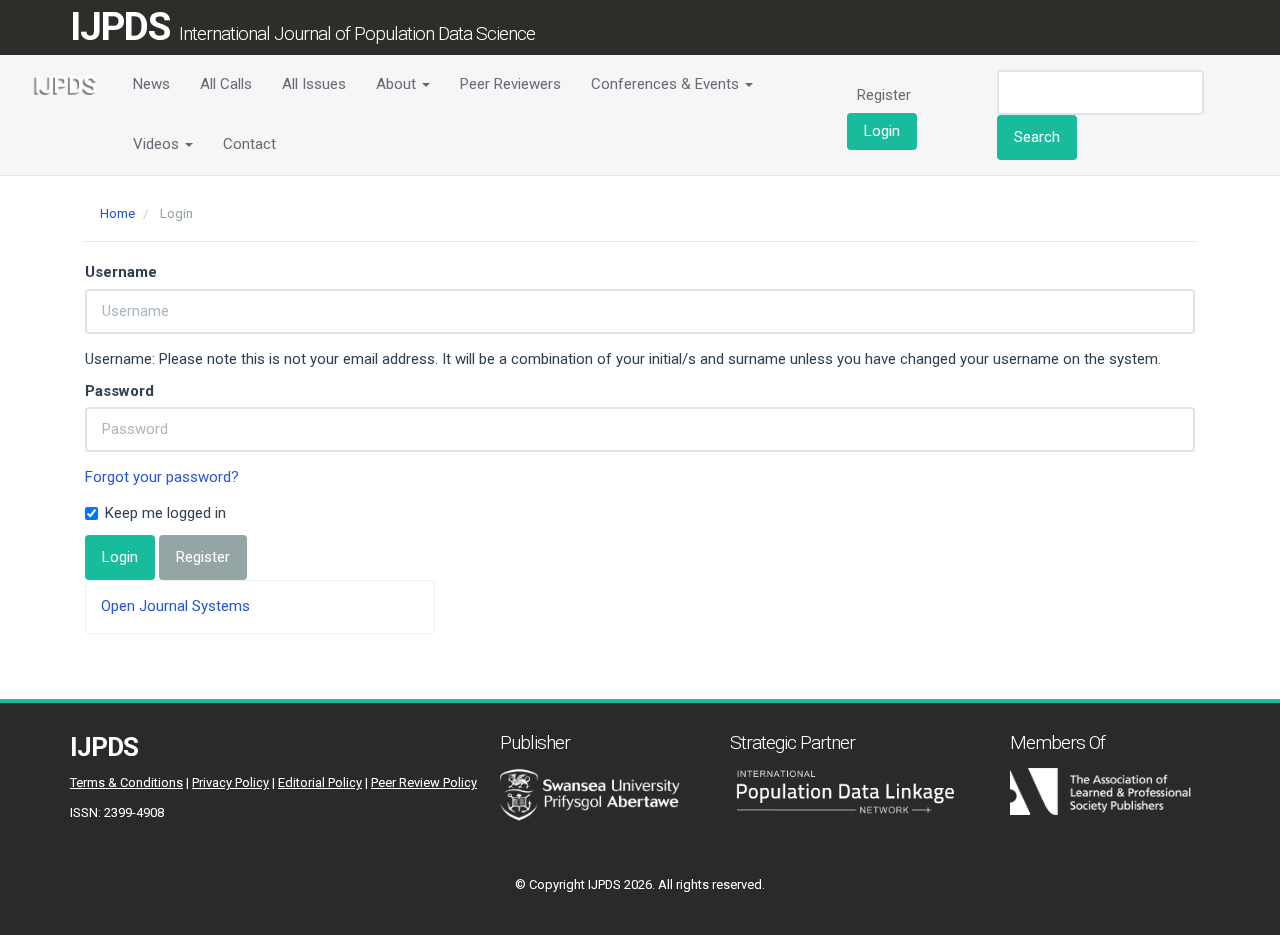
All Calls (226, 84)
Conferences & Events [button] (667, 84)
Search (1037, 137)
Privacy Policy (230, 782)
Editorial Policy (320, 782)
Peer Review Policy (424, 782)
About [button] (398, 84)
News (151, 84)
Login (882, 131)
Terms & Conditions (126, 782)
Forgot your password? (162, 477)
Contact (249, 144)
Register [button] (203, 557)
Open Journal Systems (175, 606)
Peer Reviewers (510, 84)
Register (884, 95)
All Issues (314, 84)
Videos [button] (158, 144)
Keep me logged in (165, 513)
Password (119, 391)
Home (117, 213)
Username (121, 272)
